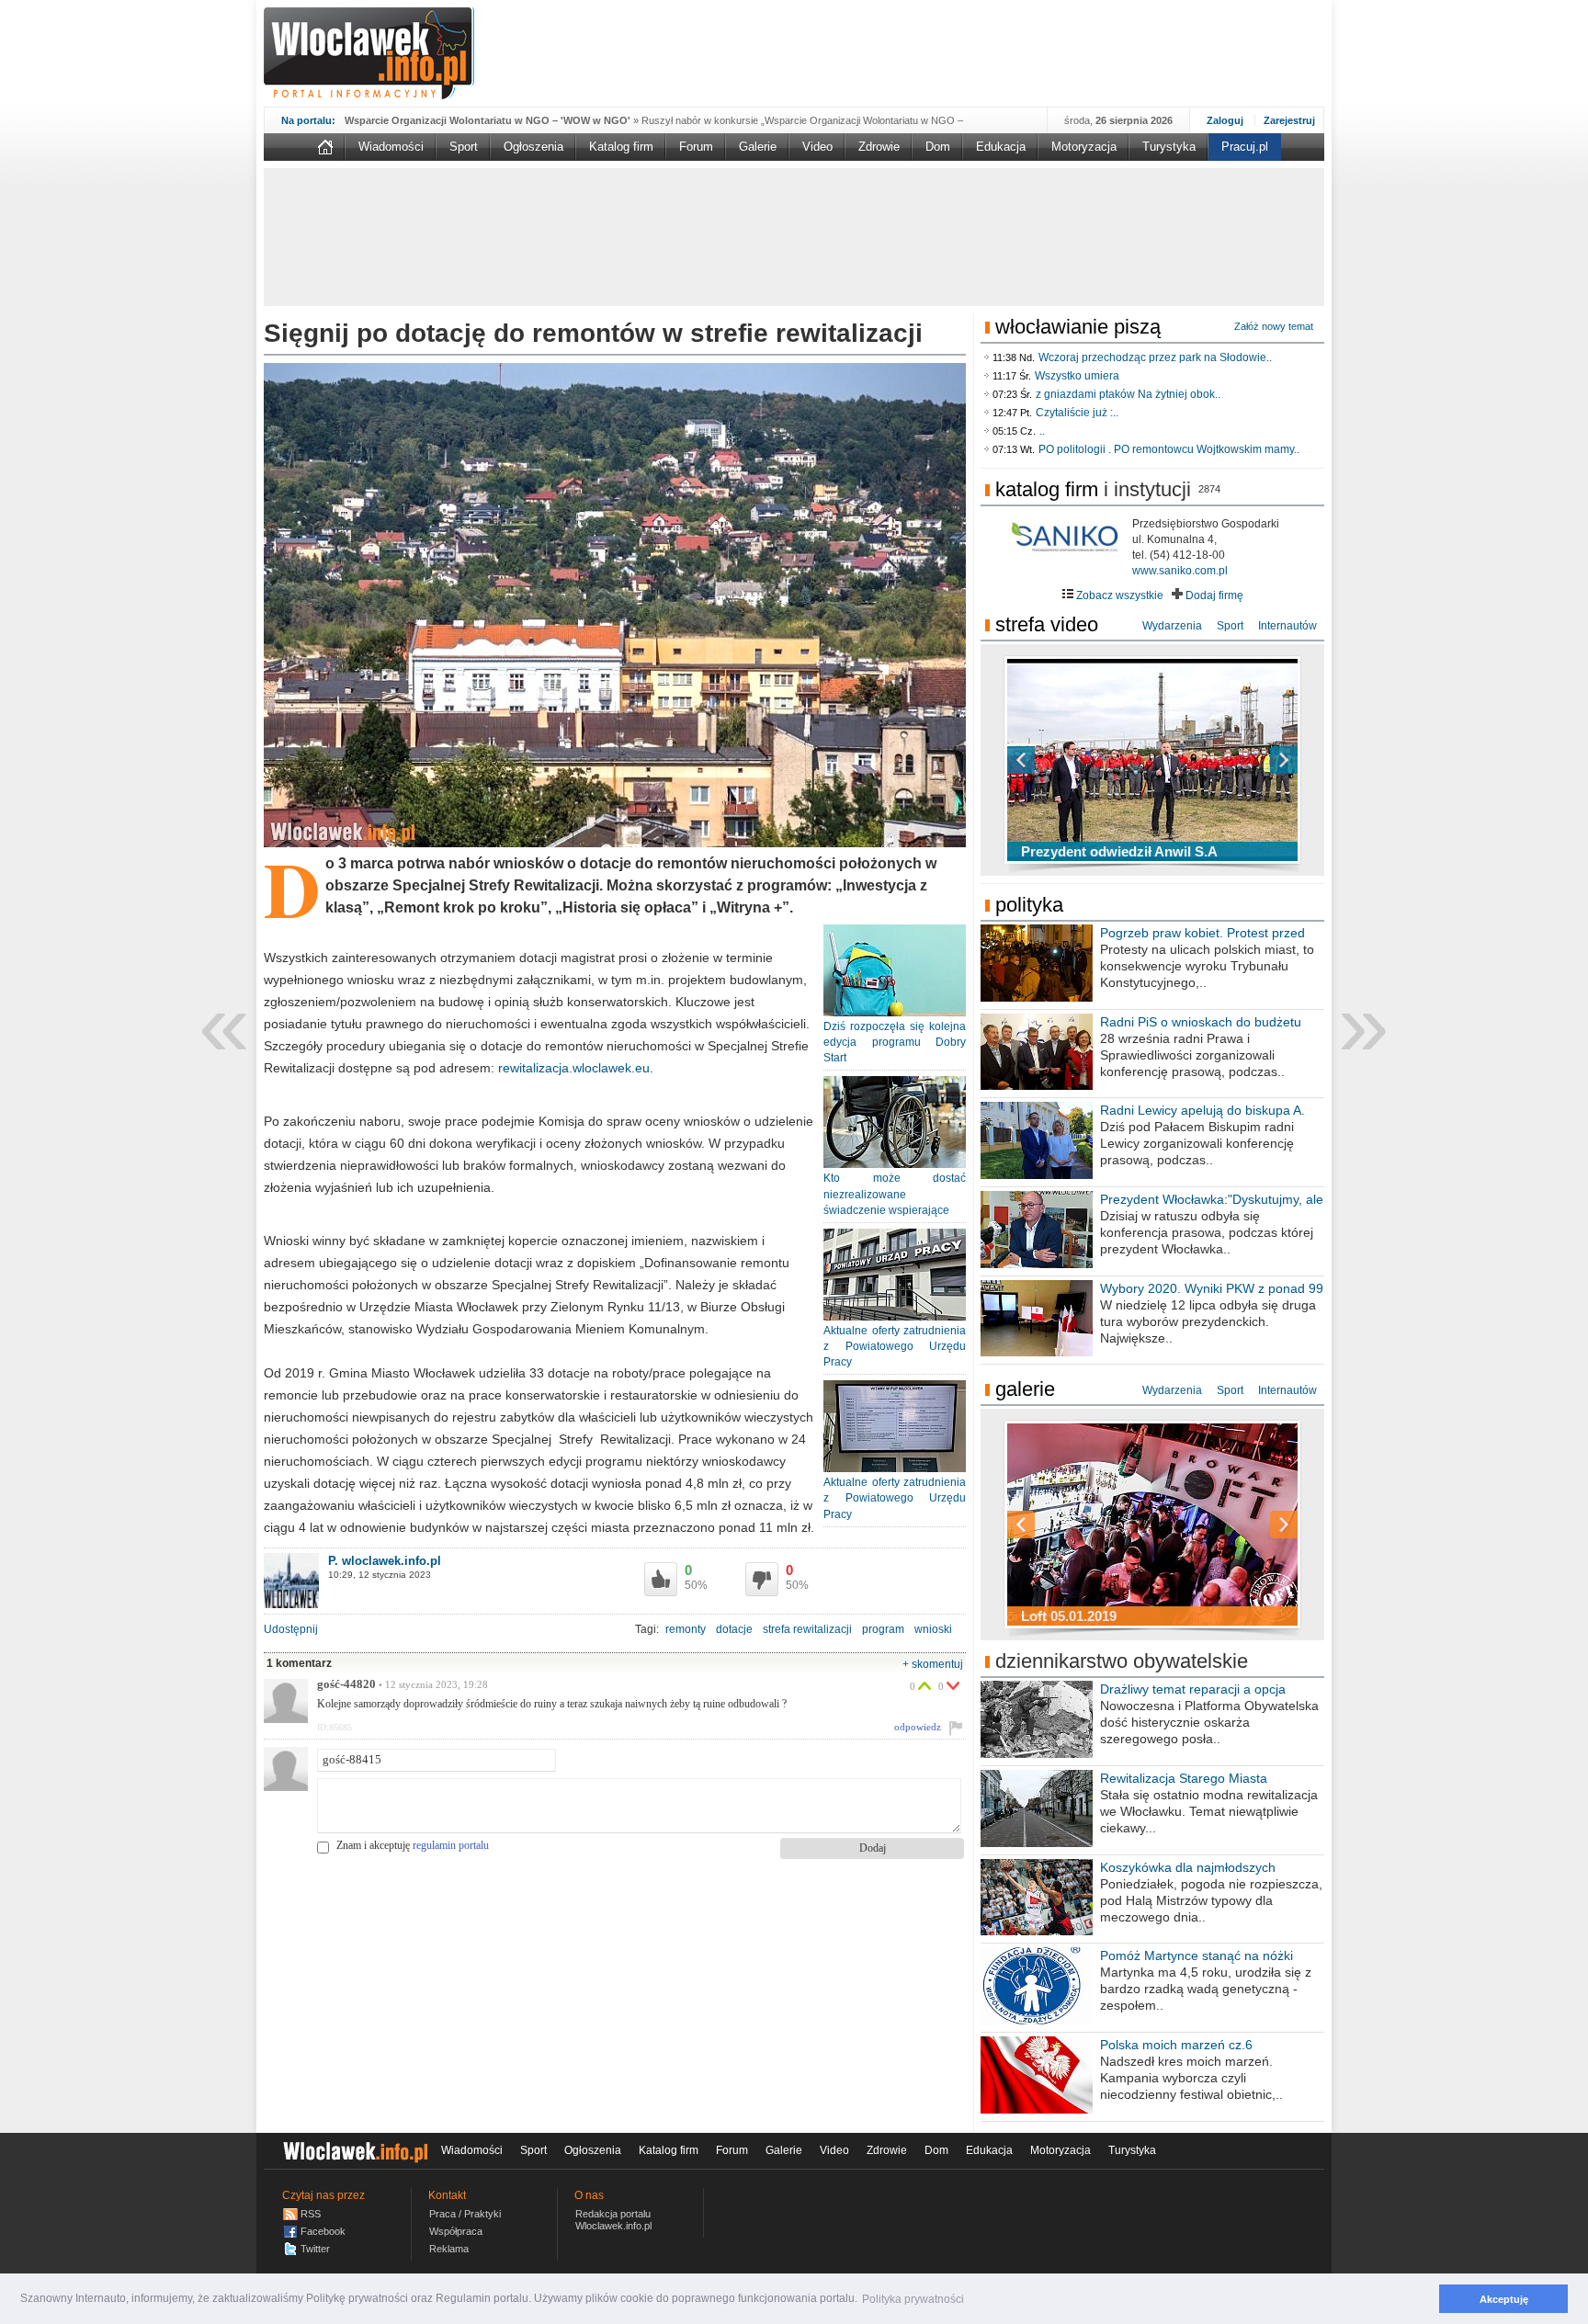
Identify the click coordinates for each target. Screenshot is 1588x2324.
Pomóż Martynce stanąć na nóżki (1197, 1956)
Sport (464, 147)
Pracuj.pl (1245, 147)
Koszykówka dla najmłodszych (1188, 1867)
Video (817, 147)
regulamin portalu (451, 1845)
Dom (938, 147)
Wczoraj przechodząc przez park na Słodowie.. (1155, 357)
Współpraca (456, 2231)
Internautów (1287, 626)
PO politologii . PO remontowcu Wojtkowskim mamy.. (1169, 449)
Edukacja (1001, 147)
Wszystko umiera (1077, 376)
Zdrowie (879, 147)
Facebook (323, 2231)
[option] (1152, 760)
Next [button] (1252, 760)
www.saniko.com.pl (1180, 571)
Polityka (1029, 905)
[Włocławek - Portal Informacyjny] (369, 53)
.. (1042, 431)
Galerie (758, 147)
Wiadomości (391, 147)
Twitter (315, 2249)
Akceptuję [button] (1504, 2299)
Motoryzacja (1084, 147)
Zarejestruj (1289, 120)
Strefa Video (1047, 624)
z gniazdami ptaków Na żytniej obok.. (1128, 394)
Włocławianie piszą (1078, 327)
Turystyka (1169, 147)
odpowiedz (918, 1727)
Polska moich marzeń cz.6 (1176, 2045)
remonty (686, 1629)
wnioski (933, 1629)
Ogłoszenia (533, 147)
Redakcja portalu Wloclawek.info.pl (613, 2220)
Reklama (449, 2249)
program (883, 1629)
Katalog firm (621, 147)
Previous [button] (1053, 760)
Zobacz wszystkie (1118, 595)
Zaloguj (1225, 120)
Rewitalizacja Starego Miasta (1184, 1778)
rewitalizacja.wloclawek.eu (574, 1068)
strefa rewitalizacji (807, 1629)
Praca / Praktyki (465, 2214)
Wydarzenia (1172, 626)
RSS (311, 2214)
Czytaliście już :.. (1077, 413)
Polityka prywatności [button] (913, 2299)
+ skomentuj (933, 1664)
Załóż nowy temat (1274, 326)
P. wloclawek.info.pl (385, 1561)
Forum (696, 147)
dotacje (734, 1629)
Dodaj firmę (1213, 595)
